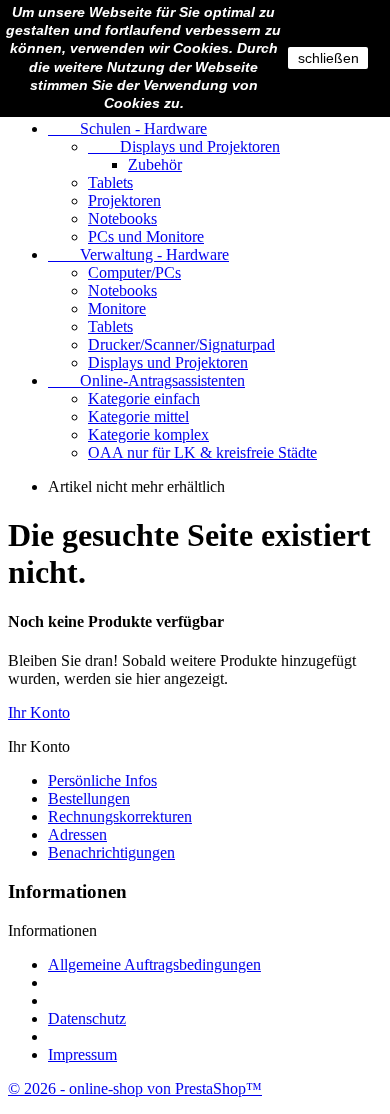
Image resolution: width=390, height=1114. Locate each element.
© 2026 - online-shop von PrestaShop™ (135, 1088)
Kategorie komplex (148, 434)
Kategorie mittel (138, 416)
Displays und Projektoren (184, 146)
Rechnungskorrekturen (120, 816)
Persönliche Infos (102, 780)
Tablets (110, 182)
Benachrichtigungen (111, 852)
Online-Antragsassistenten (146, 380)
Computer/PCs (134, 272)
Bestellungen (89, 798)
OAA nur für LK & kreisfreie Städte (202, 452)
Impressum (82, 1054)
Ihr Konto (39, 712)
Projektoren (124, 200)
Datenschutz (87, 1018)
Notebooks (122, 218)
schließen (328, 58)
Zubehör (155, 164)
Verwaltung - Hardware (138, 254)
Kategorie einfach (144, 398)
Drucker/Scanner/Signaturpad (181, 344)
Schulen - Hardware (127, 128)
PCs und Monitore (146, 236)
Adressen (77, 834)
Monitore (117, 308)
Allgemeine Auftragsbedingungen (154, 964)
